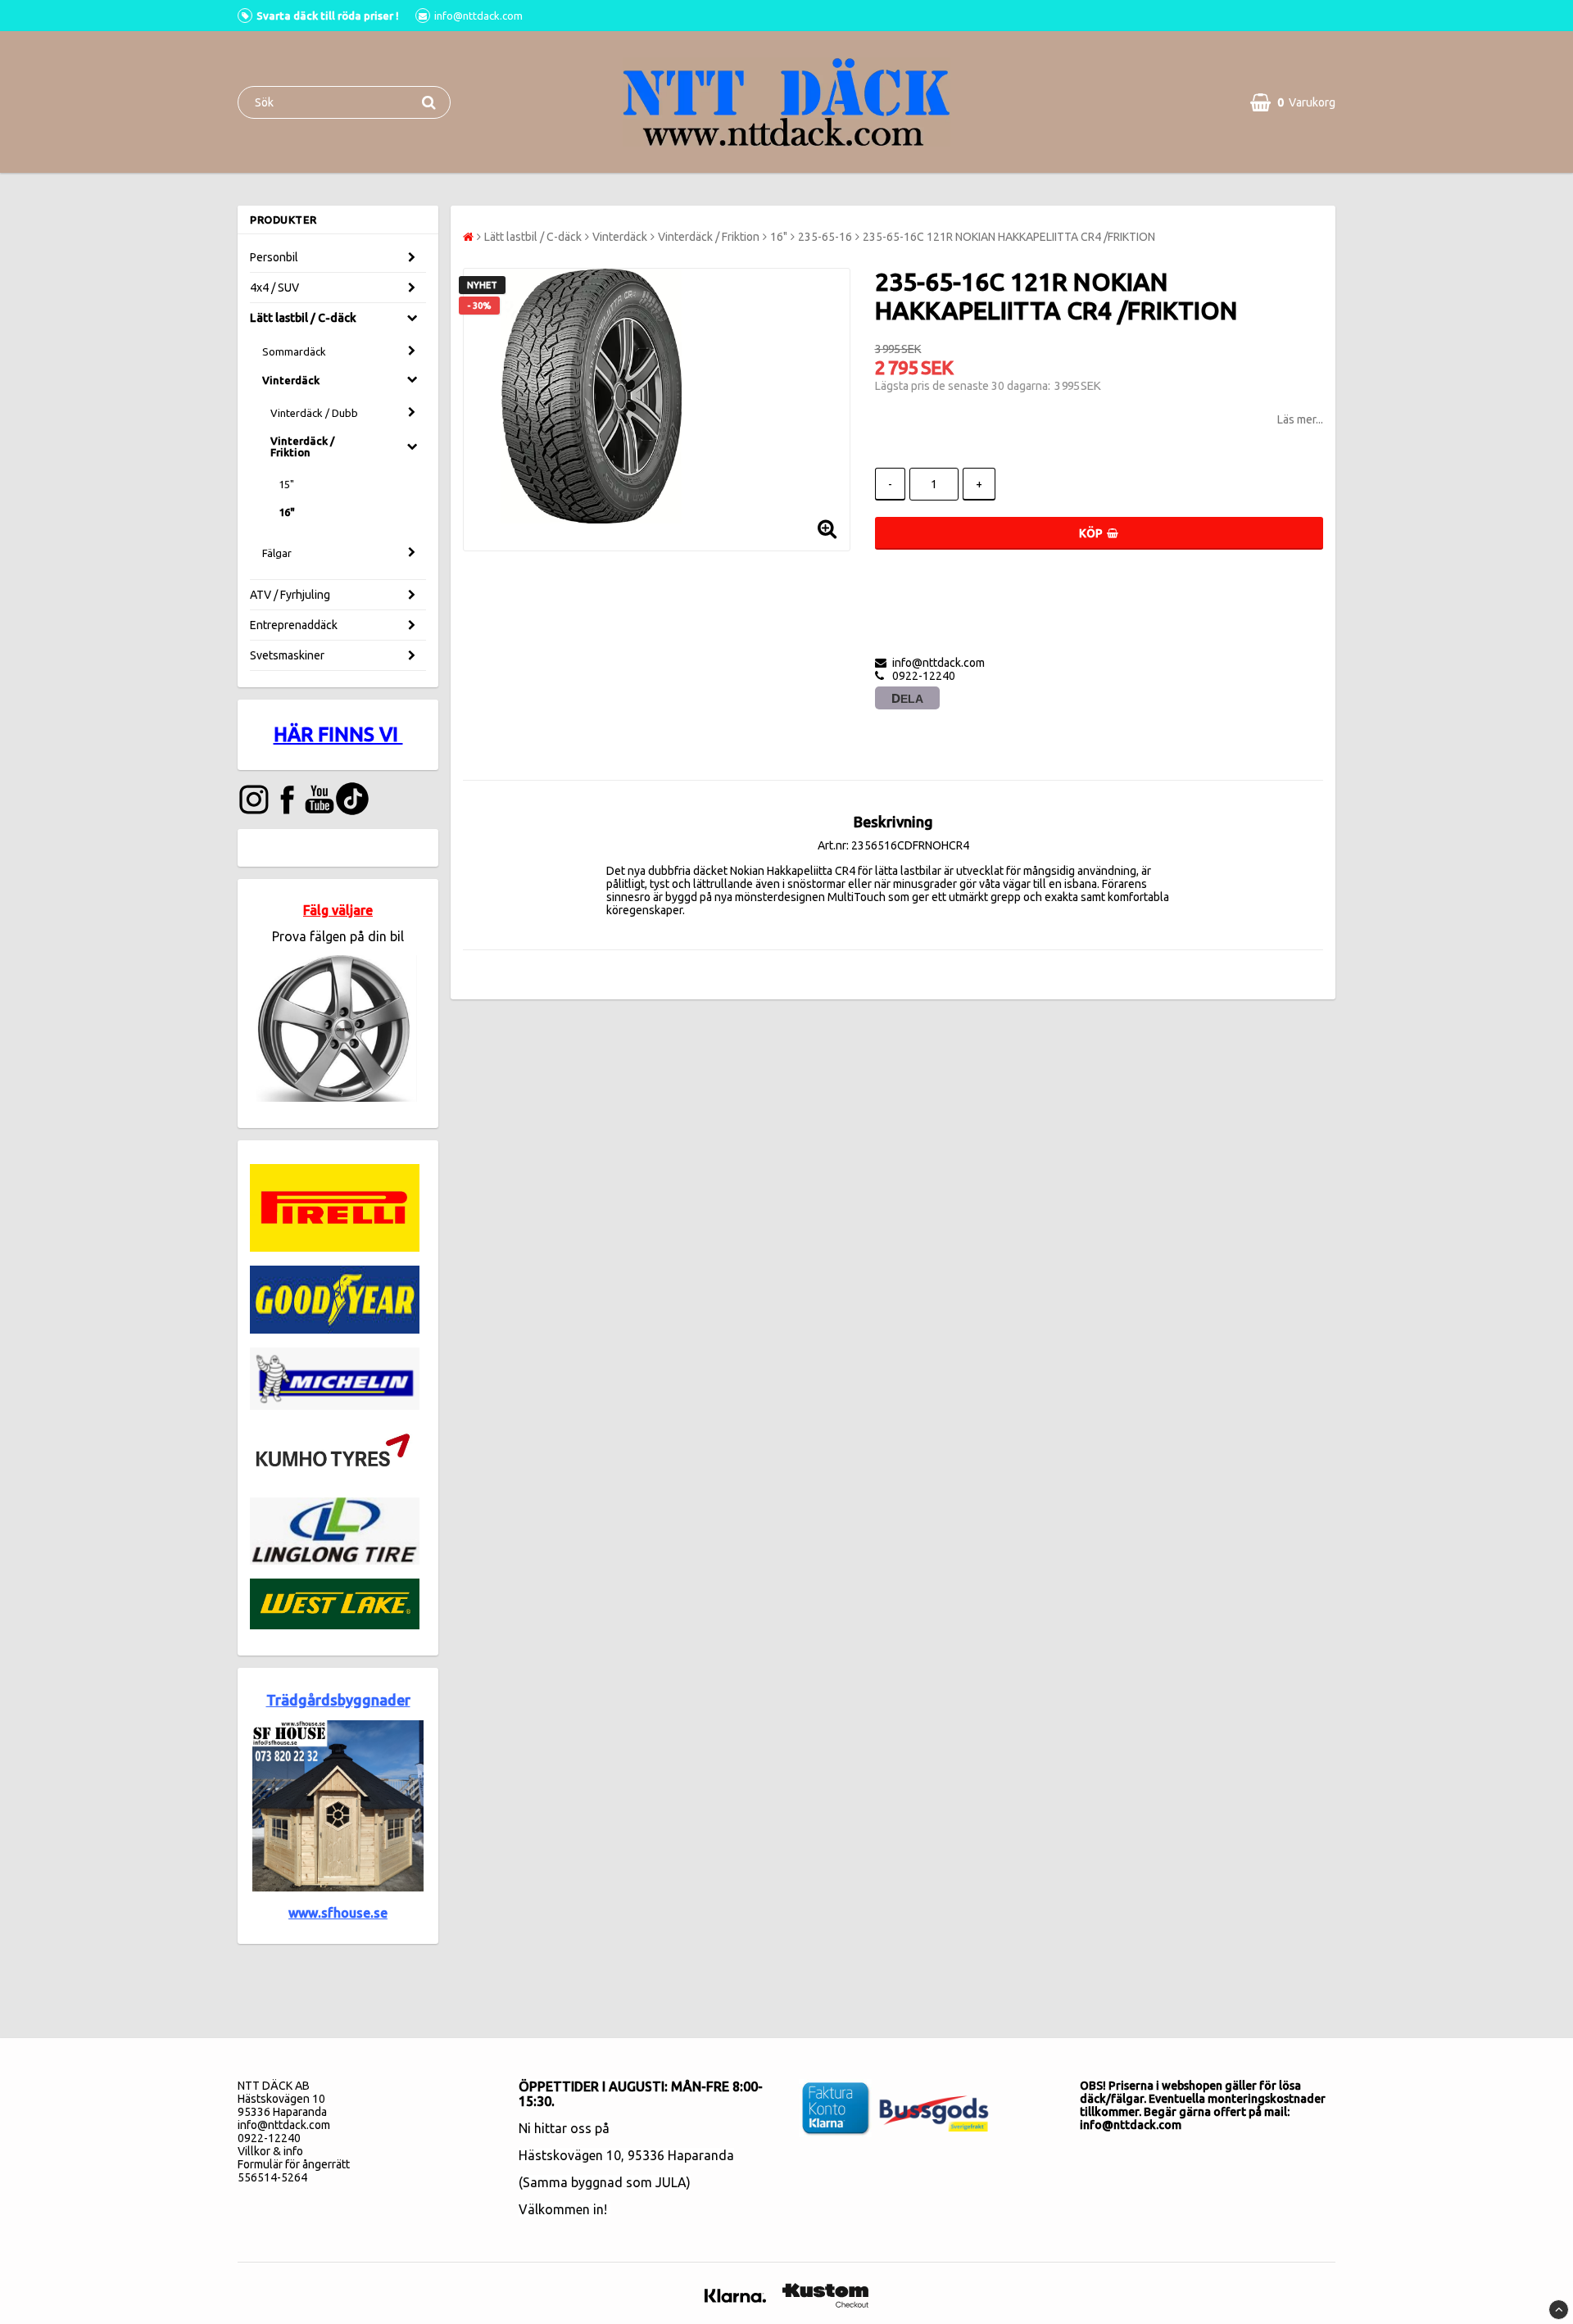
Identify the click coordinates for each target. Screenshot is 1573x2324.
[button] (1293, 102)
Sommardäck (294, 351)
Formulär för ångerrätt (294, 2164)
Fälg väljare (338, 910)
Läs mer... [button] (1300, 419)
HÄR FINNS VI (338, 734)
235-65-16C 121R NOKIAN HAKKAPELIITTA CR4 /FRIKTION (1009, 237)
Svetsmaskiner (287, 655)
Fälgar (277, 553)
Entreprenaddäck (294, 625)
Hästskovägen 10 (570, 2155)
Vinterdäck (291, 380)
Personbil (274, 257)
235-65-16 (825, 237)
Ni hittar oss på (564, 2128)
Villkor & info (270, 2151)
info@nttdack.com (284, 2125)
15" (286, 484)
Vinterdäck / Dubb (314, 413)
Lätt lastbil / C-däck (303, 318)
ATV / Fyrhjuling (290, 595)
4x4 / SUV (274, 288)
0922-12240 (269, 2138)
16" (287, 512)
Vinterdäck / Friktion (302, 446)
